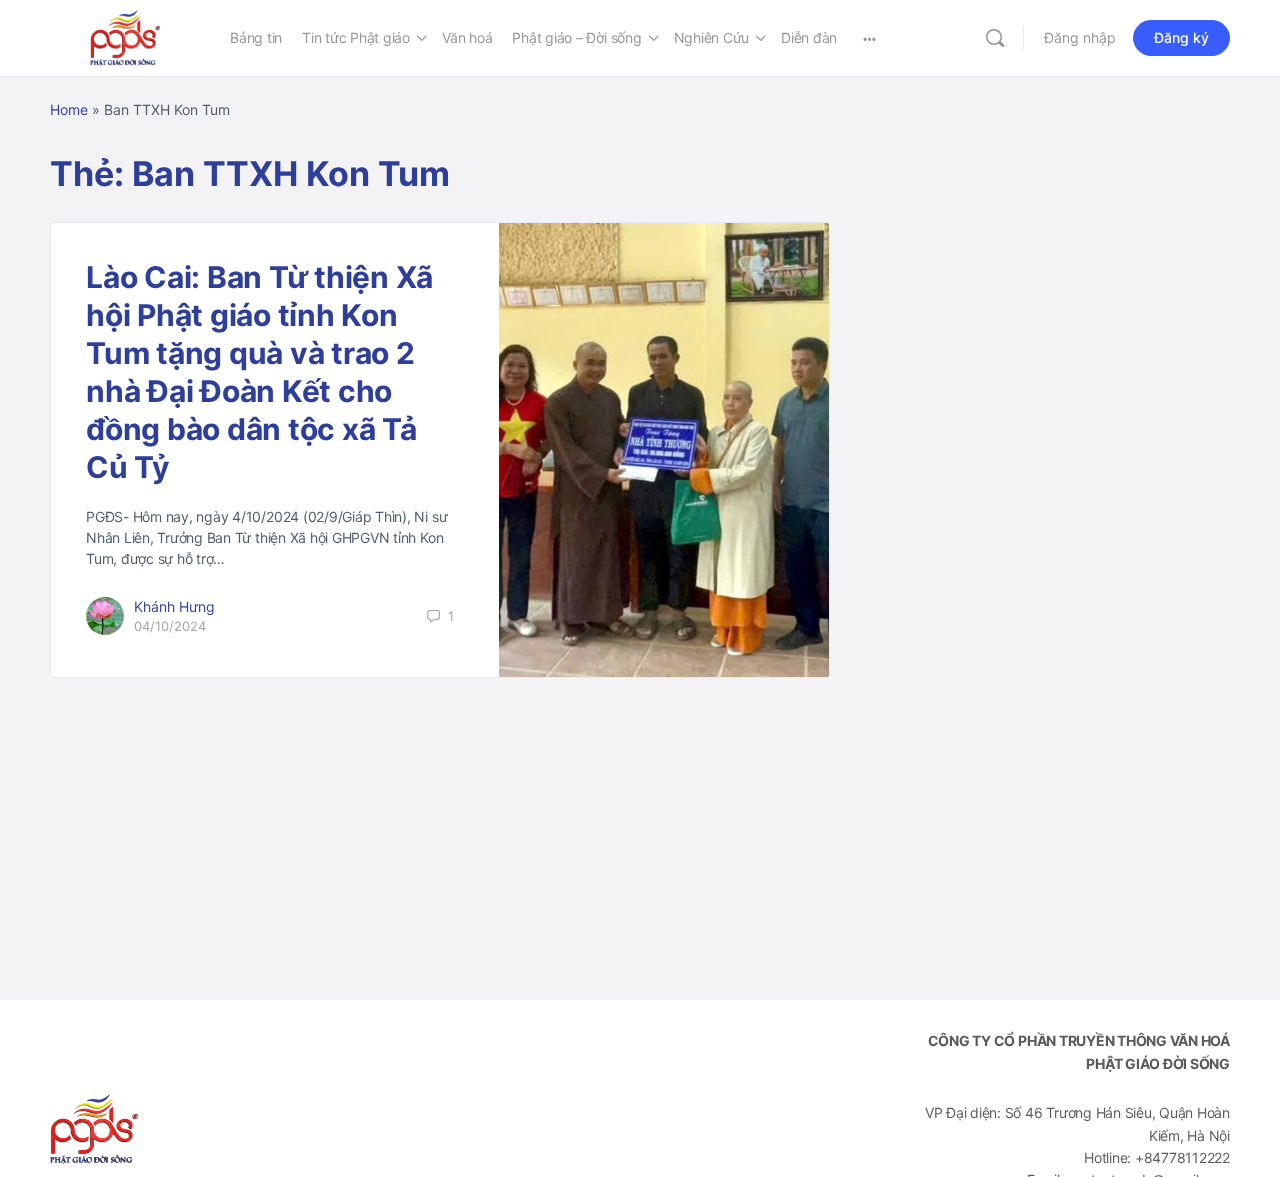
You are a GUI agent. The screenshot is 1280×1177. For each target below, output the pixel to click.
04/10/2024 (170, 626)
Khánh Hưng (174, 606)
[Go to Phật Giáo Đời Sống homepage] (125, 36)
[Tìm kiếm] (995, 38)
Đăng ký (1181, 37)
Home (69, 109)
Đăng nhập (1080, 37)
